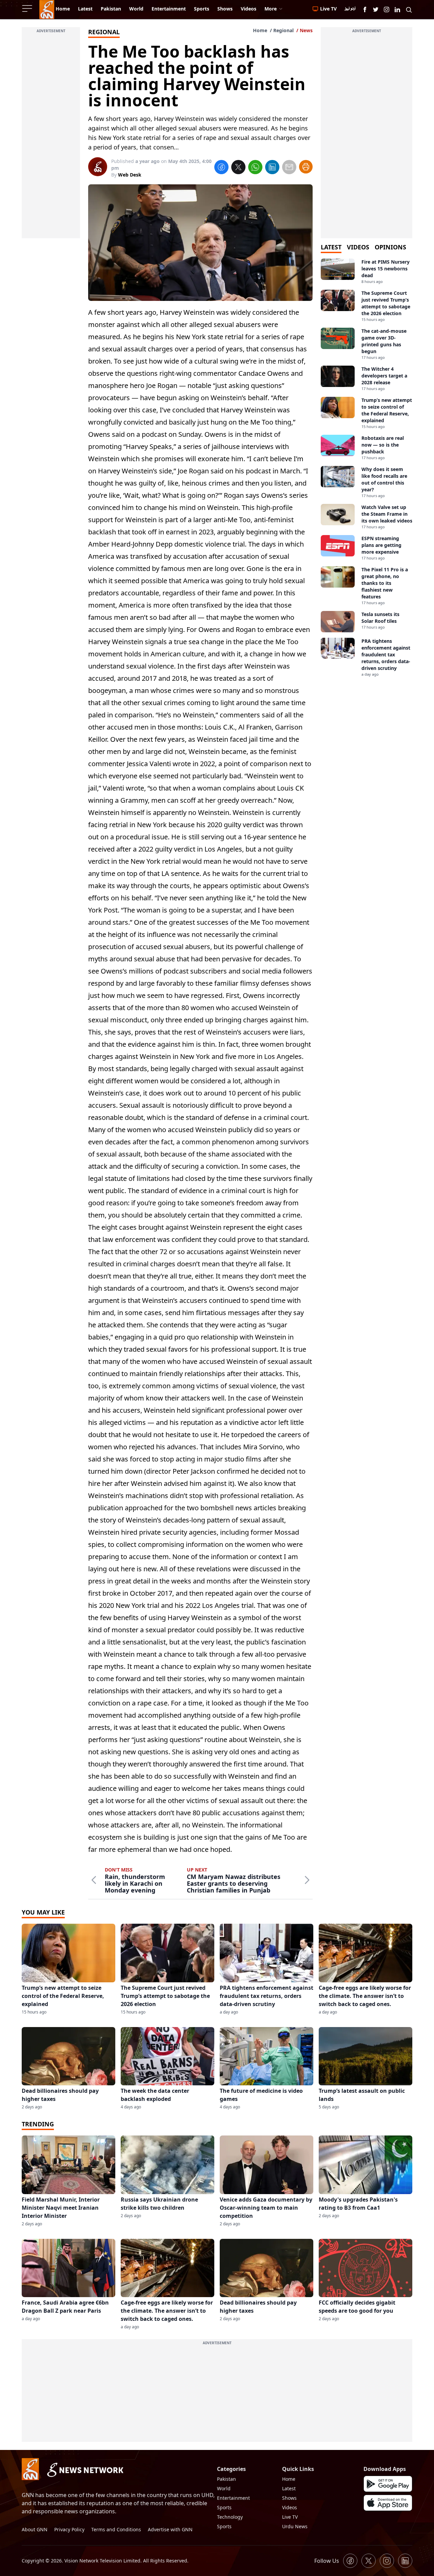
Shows (289, 2498)
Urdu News (295, 2526)
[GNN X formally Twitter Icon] (376, 9)
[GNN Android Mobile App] (388, 2484)
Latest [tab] (331, 247)
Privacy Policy (69, 2529)
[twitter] (238, 168)
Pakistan (226, 2479)
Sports (224, 2507)
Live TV (290, 2517)
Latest (289, 2488)
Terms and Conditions (116, 2529)
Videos (290, 2507)
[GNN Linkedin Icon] (397, 9)
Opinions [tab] (390, 247)
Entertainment (233, 2498)
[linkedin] (272, 168)
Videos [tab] (358, 247)
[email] (289, 168)
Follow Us (327, 2561)
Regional (283, 30)
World (224, 2488)
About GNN (35, 2529)
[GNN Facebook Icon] (365, 9)
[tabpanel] (367, 468)
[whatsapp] (255, 168)
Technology (230, 2517)
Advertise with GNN (170, 2529)
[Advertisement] (51, 137)
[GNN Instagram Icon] (387, 9)
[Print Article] (306, 167)
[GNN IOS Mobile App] (388, 2503)
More (271, 9)
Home (260, 30)
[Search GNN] (409, 9)
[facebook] (221, 168)
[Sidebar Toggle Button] (28, 8)
